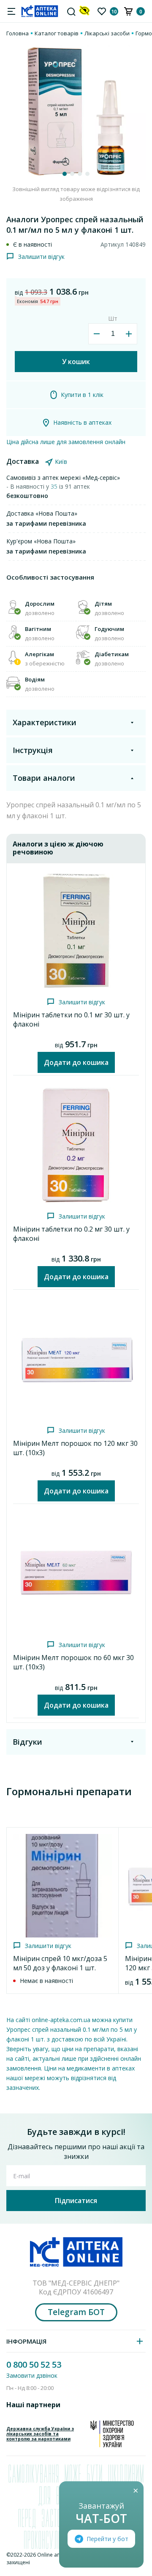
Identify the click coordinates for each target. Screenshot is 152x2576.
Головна (18, 33)
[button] (65, 174)
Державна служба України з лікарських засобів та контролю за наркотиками (40, 2434)
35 (55, 486)
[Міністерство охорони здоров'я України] (112, 2434)
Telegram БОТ (76, 2312)
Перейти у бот (107, 2539)
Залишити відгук (41, 257)
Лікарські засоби (107, 33)
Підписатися (76, 2201)
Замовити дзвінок (32, 2375)
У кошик (76, 362)
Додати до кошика (76, 1062)
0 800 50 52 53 (34, 2364)
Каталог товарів (57, 33)
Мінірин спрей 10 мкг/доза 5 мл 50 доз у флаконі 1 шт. (60, 1963)
